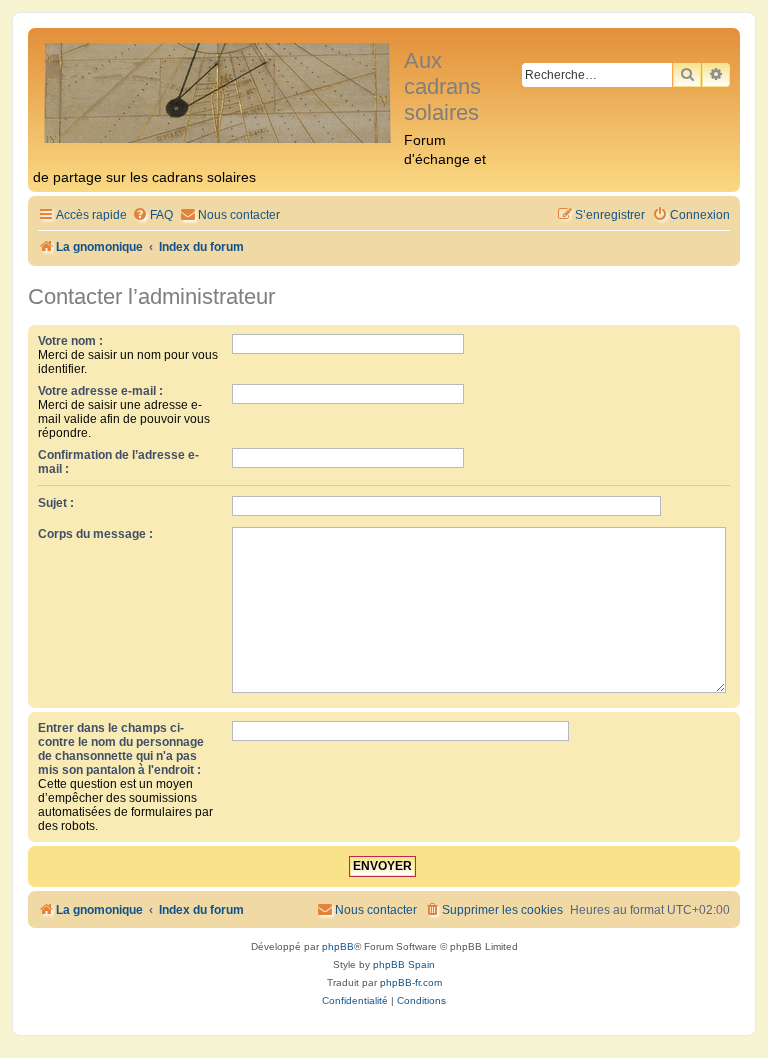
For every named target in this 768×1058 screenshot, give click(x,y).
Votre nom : (70, 341)
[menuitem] (152, 215)
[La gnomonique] (218, 91)
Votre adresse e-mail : (100, 391)
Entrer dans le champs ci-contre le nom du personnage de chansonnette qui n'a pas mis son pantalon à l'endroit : (121, 749)
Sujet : (56, 503)
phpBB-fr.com (411, 982)
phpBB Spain (404, 964)
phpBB (338, 946)
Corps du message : (95, 534)
